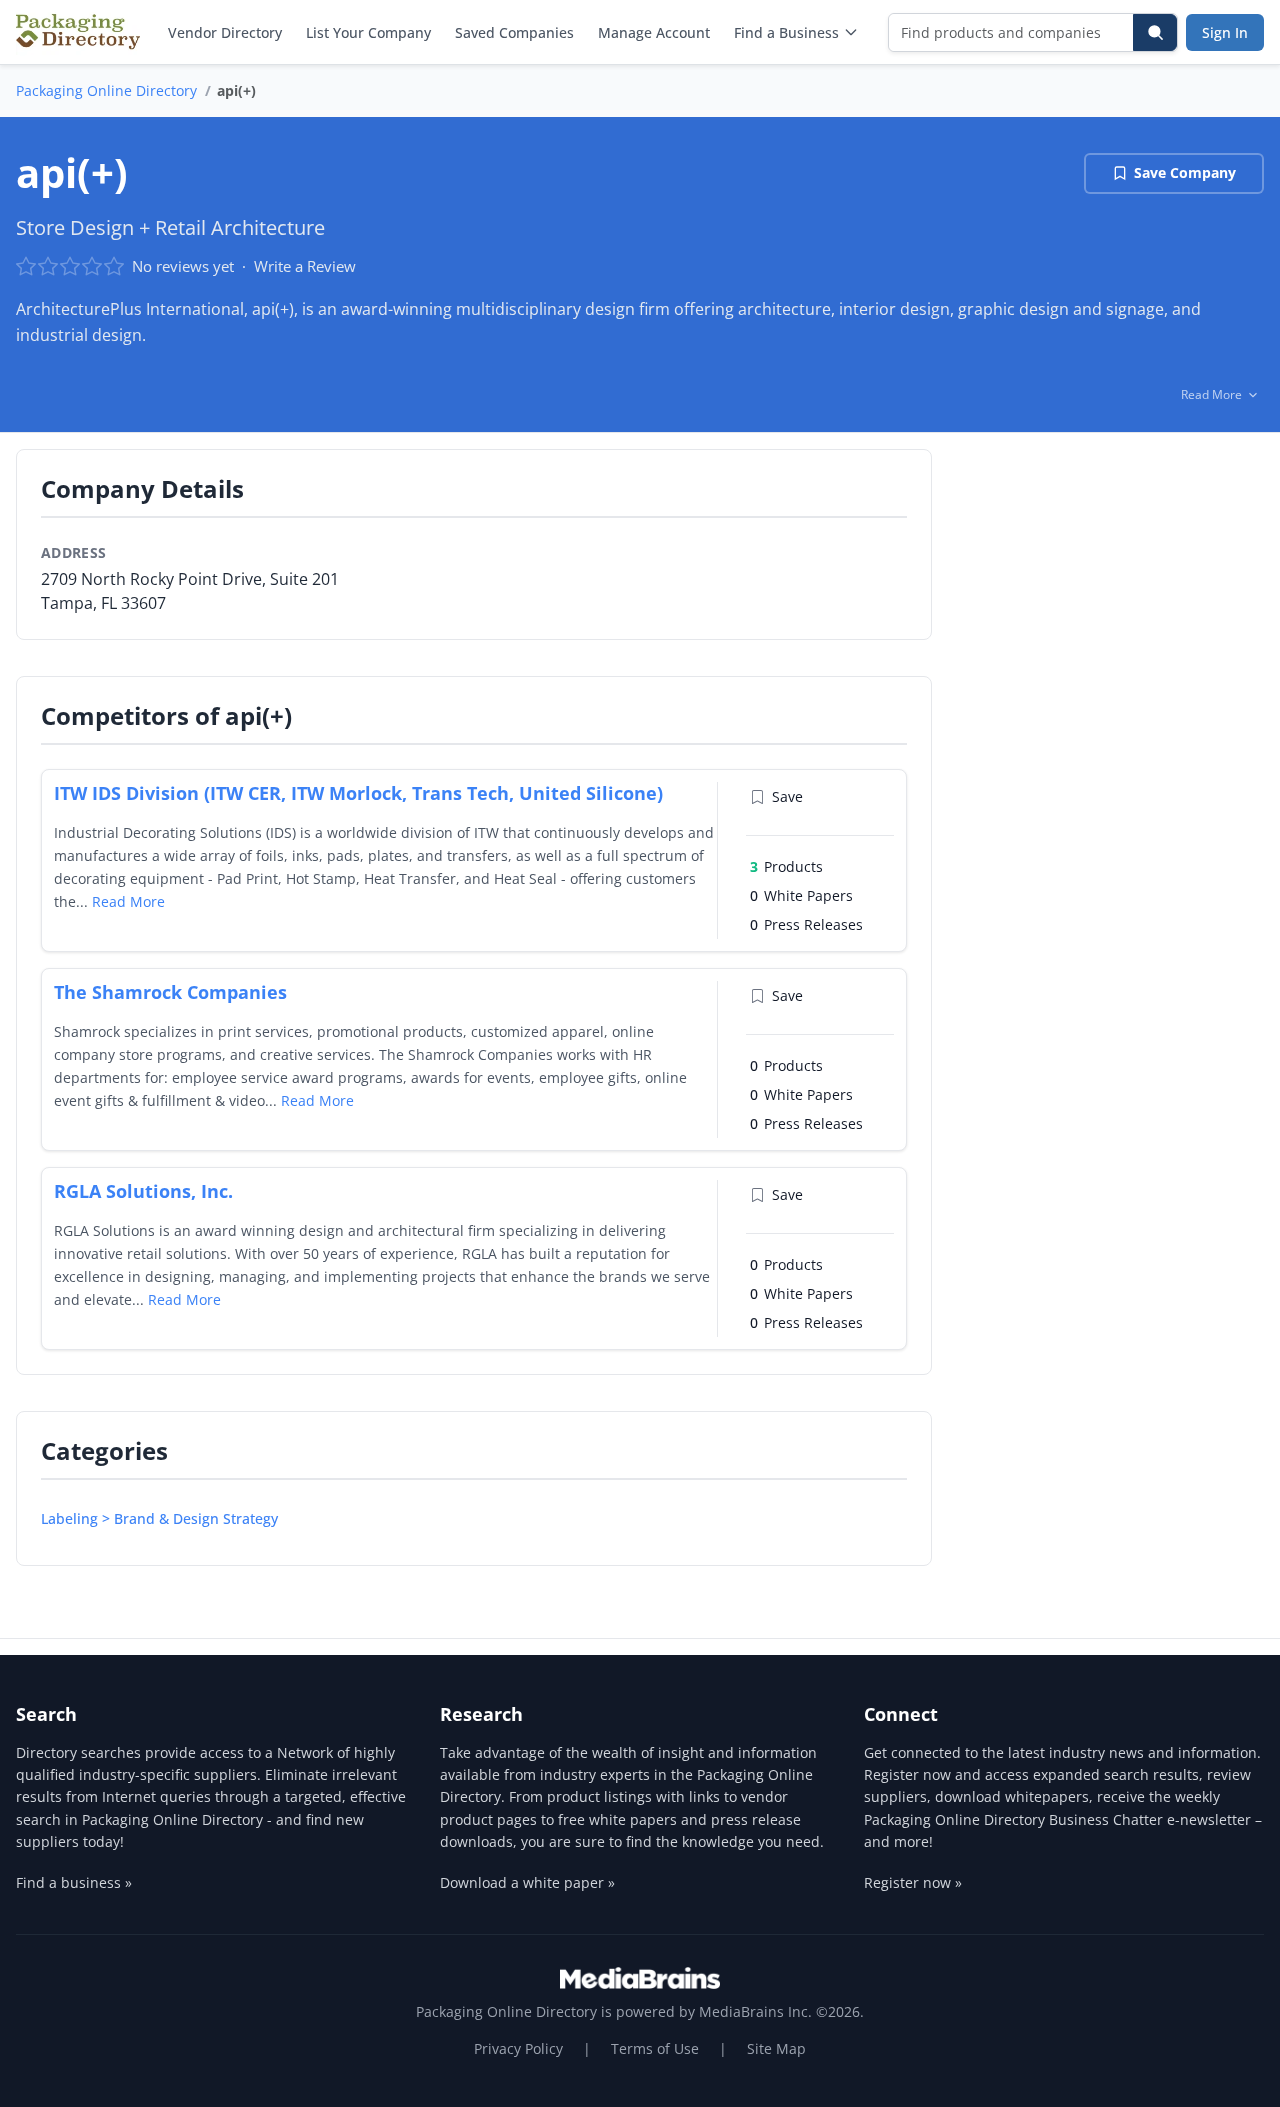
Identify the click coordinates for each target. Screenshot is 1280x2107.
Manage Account (654, 32)
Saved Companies (514, 32)
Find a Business (786, 32)
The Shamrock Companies (170, 992)
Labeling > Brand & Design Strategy (159, 1518)
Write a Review (305, 266)
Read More (128, 901)
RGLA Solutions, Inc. (143, 1191)
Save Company (1185, 172)
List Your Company (368, 32)
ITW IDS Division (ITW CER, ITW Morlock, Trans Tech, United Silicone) (358, 793)
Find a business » (74, 1882)
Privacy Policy (518, 2048)
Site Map (776, 2048)
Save (787, 796)
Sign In (1225, 32)
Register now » (913, 1882)
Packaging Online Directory (106, 90)
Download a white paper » (527, 1882)
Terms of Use (655, 2048)
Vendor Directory (225, 32)
